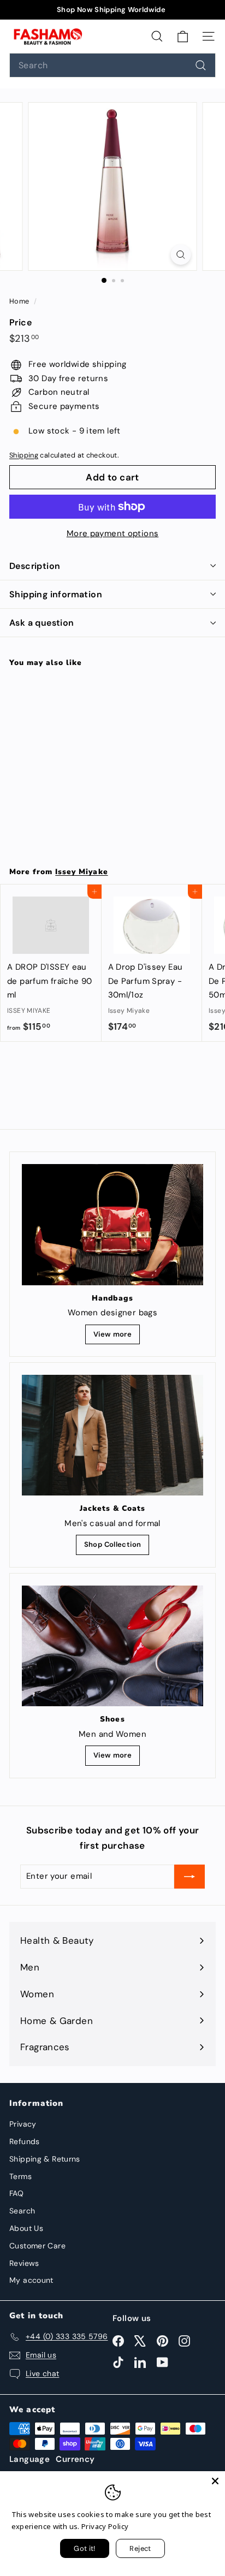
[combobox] (112, 65)
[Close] (215, 2481)
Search (22, 2211)
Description (35, 566)
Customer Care (37, 2246)
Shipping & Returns (45, 2159)
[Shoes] (112, 1646)
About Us (26, 2228)
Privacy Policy (105, 2526)
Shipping (24, 455)
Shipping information (56, 594)
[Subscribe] (190, 1877)
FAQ (16, 2193)
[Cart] (183, 36)
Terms (20, 2176)
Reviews (24, 2263)
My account (31, 2280)
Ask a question (42, 623)
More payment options (113, 533)
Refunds (25, 2141)
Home (20, 301)
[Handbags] (112, 1224)
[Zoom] (181, 255)
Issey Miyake (81, 872)
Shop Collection (113, 1544)
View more (112, 1334)
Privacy (23, 2124)
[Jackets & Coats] (112, 1435)
